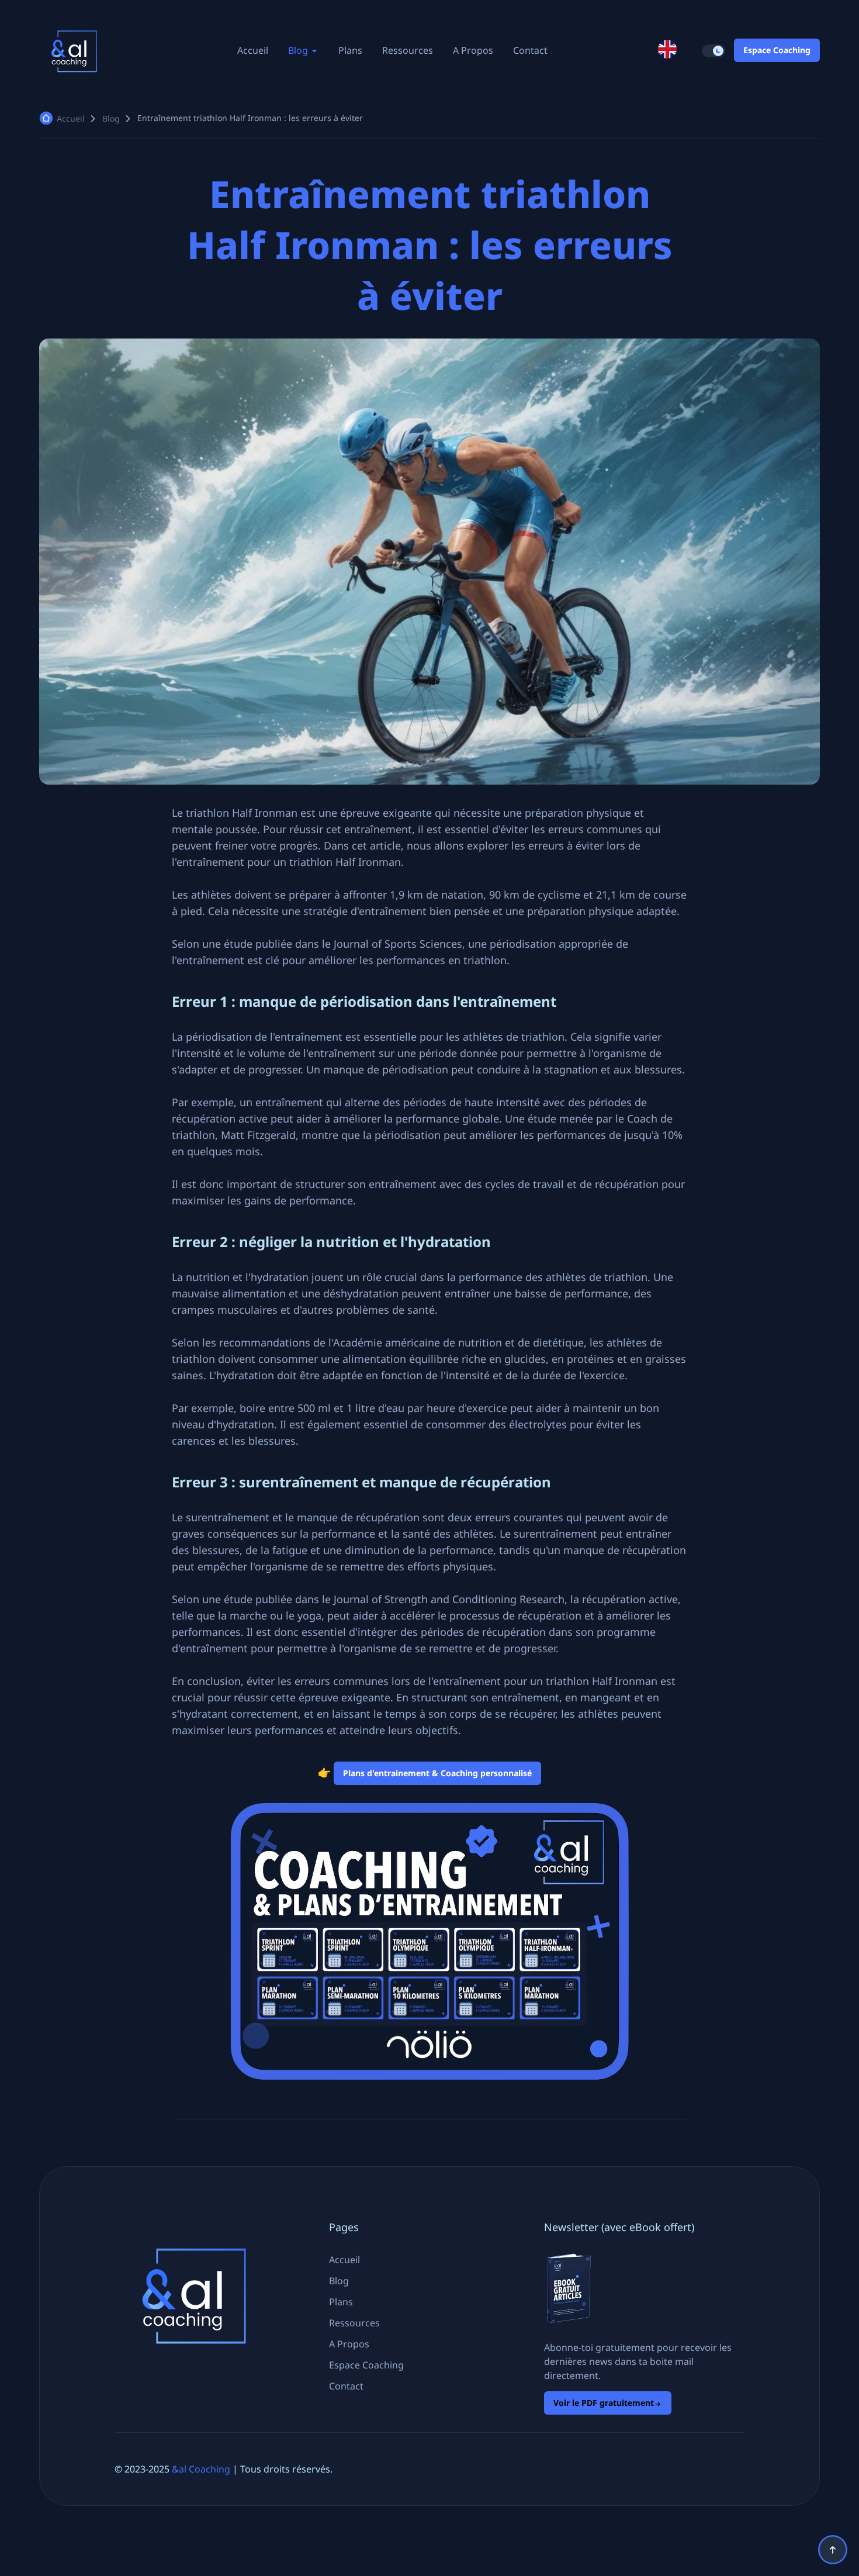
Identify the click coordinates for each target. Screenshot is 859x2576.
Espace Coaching (777, 50)
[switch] (713, 51)
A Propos (473, 50)
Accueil (253, 50)
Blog (299, 50)
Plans (350, 50)
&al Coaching (201, 2469)
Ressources (408, 50)
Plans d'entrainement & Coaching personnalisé (437, 1773)
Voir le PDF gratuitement (604, 2403)
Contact (530, 50)
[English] (667, 50)
